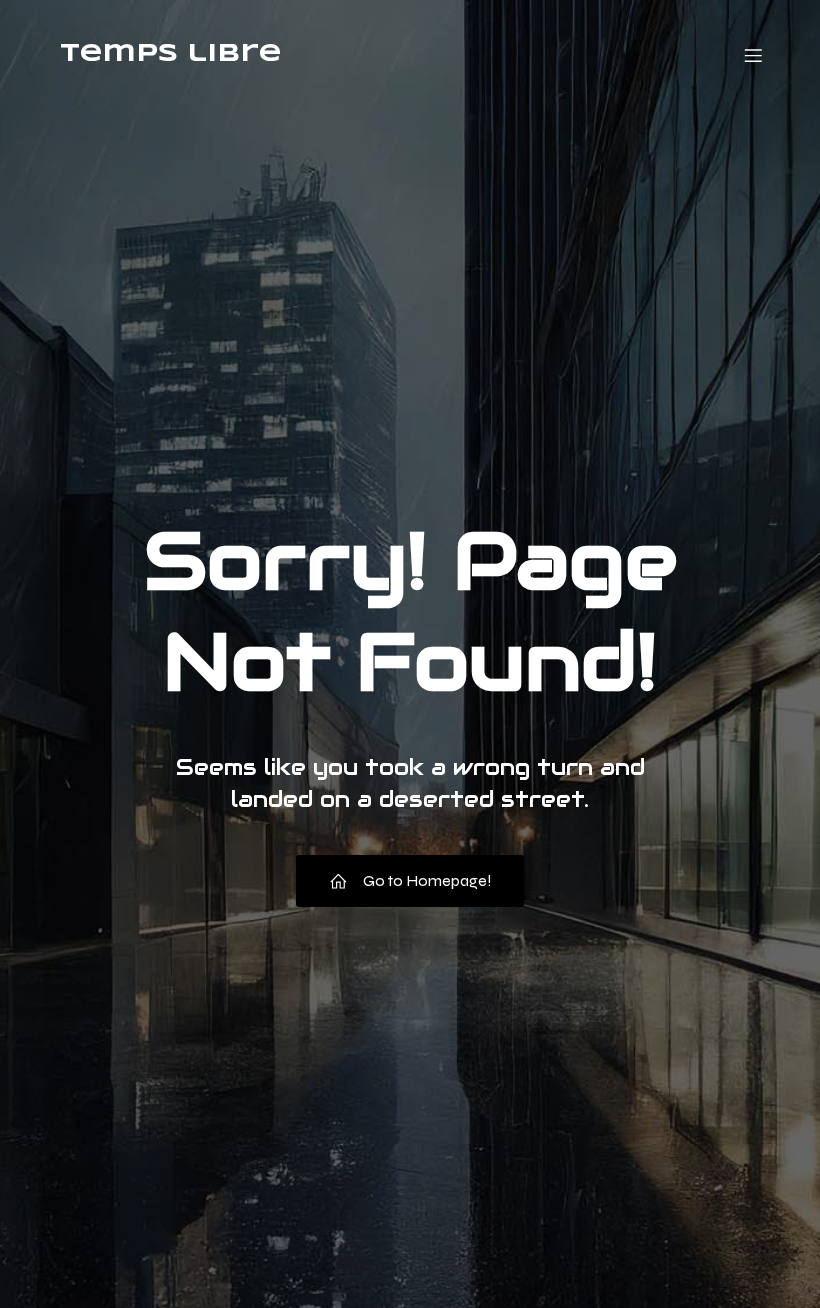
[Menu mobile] (753, 55)
